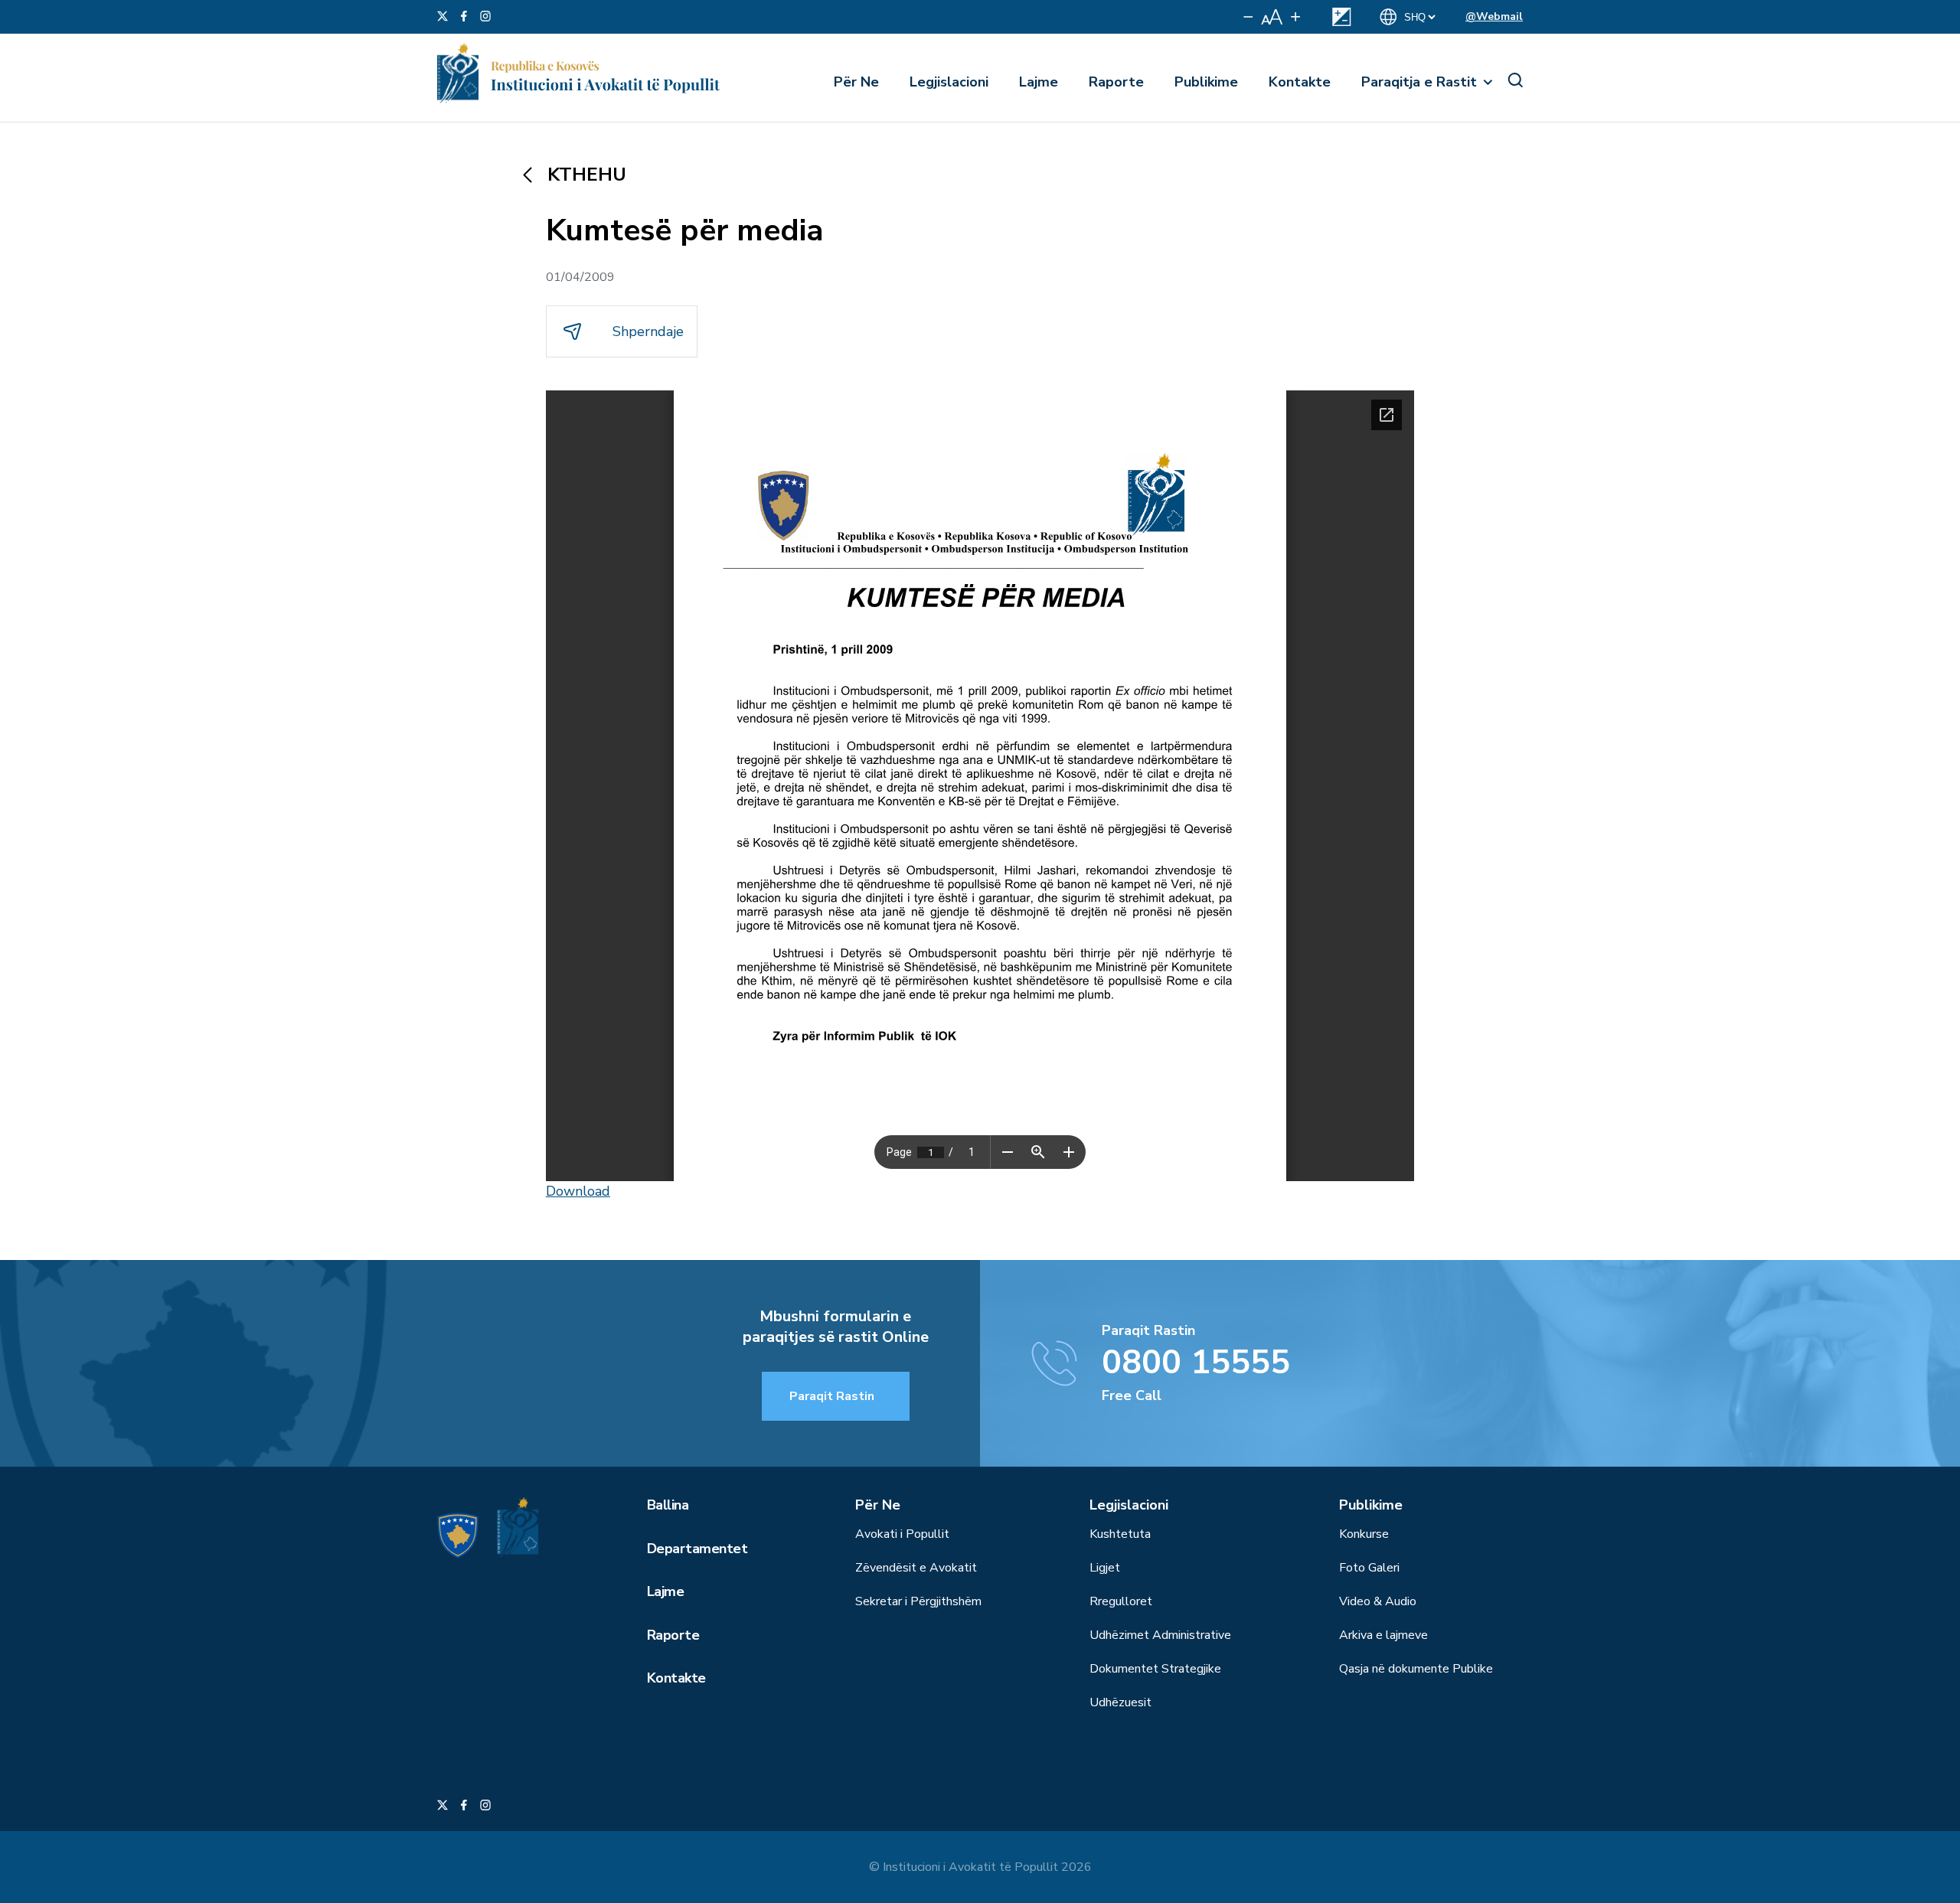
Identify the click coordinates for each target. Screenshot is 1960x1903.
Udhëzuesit (1120, 1702)
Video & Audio (1378, 1601)
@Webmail (1494, 16)
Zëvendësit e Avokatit (916, 1568)
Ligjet (1105, 1568)
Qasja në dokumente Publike (1416, 1669)
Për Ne (856, 82)
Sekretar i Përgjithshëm (918, 1601)
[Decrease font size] (1248, 17)
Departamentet (697, 1549)
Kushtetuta (1120, 1534)
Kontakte (1300, 82)
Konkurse (1364, 1534)
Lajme (1039, 82)
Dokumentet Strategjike (1155, 1669)
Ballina (668, 1505)
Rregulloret (1121, 1601)
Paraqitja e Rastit (1419, 82)
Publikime (1206, 82)
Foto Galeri (1369, 1568)
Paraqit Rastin (832, 1396)
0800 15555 (1196, 1363)
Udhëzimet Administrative (1160, 1635)
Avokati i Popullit (902, 1534)
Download (578, 1191)
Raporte (1116, 82)
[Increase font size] (1295, 17)
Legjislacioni (949, 82)
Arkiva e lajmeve (1383, 1635)
